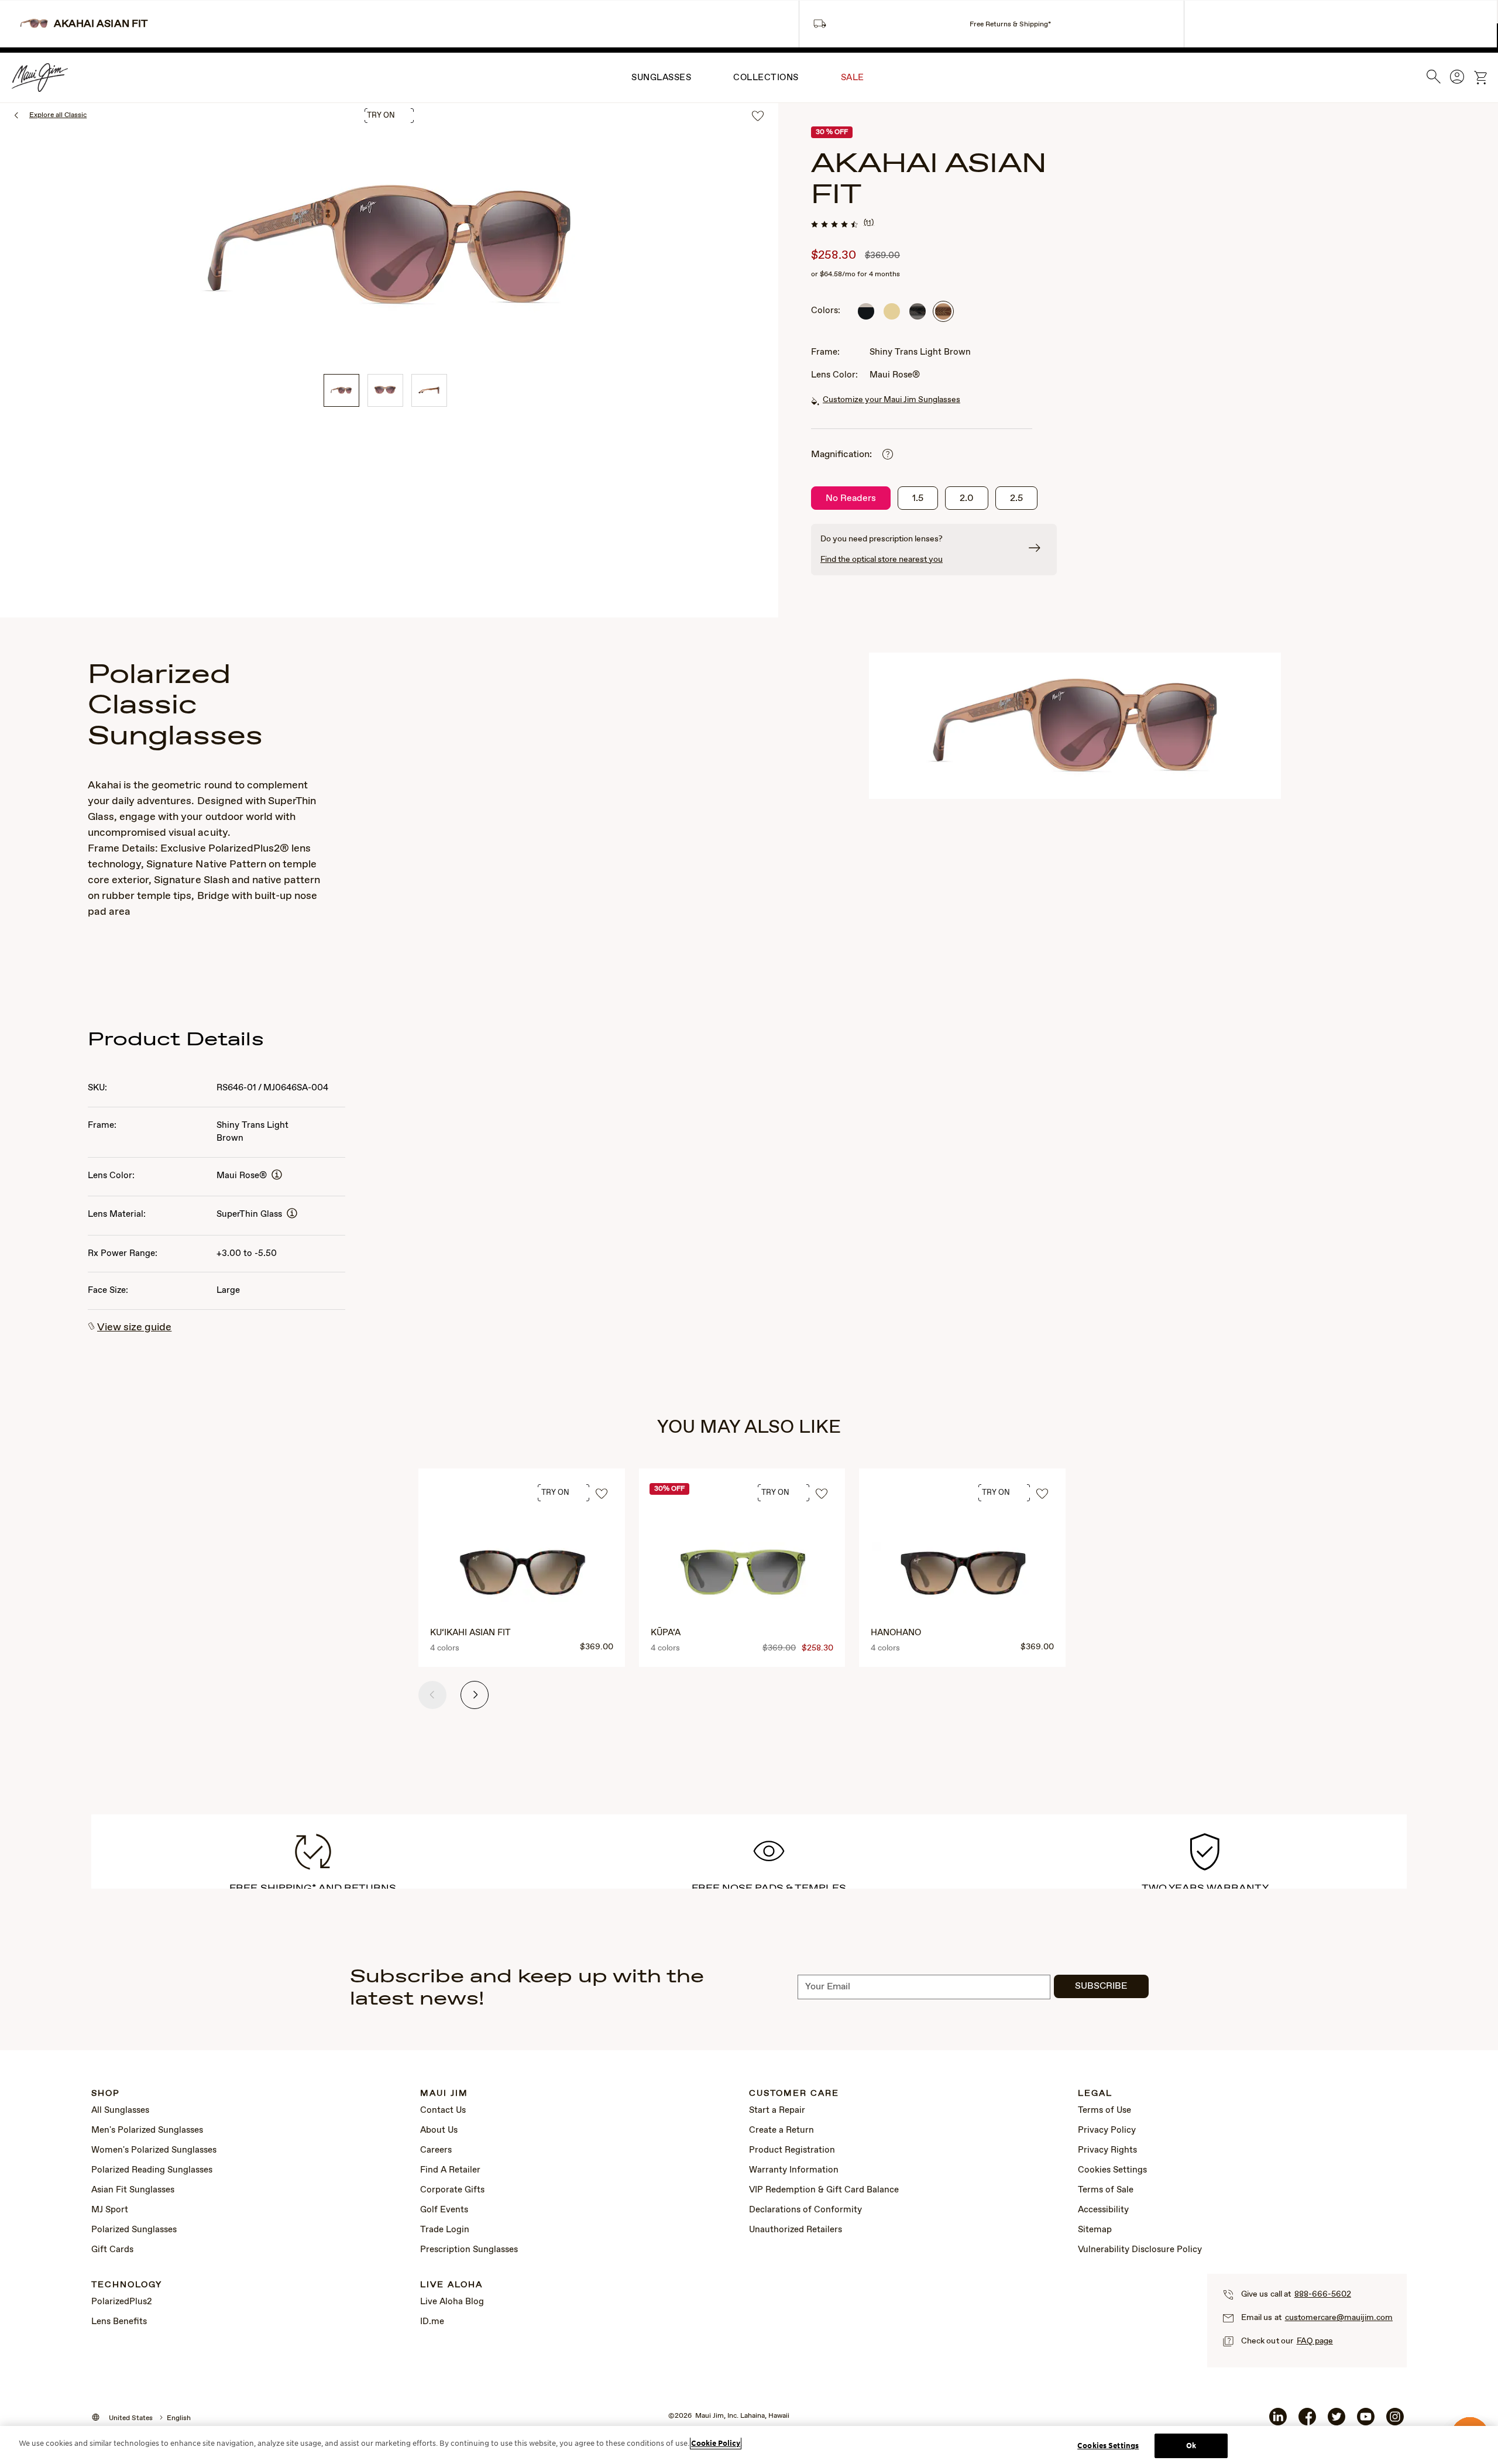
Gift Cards (112, 2250)
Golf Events (444, 2210)
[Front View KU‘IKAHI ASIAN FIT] (523, 1574)
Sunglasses (661, 78)
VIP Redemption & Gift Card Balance (824, 2190)
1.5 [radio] (918, 498)
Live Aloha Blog (452, 2302)
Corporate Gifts (452, 2190)
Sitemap (1095, 2230)
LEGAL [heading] (1095, 2094)
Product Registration (792, 2150)
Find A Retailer (450, 2170)
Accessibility (1103, 2210)
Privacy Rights (1107, 2150)
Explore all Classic (58, 115)
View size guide (134, 1327)
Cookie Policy (716, 2443)
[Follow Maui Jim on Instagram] (1395, 2421)
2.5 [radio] (1016, 498)
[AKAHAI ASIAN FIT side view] (429, 390)
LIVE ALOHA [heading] (451, 2285)
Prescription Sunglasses (469, 2250)
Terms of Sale (1106, 2190)
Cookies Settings (1112, 2170)
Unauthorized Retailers (796, 2230)
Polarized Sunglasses (134, 2230)
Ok (1191, 2446)
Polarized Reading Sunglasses (152, 2170)
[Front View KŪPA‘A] (743, 1574)
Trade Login (445, 2230)
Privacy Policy (1107, 2130)
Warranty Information (794, 2170)
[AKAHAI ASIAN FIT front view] (385, 390)
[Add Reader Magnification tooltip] (888, 455)
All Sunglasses (120, 2110)
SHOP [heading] (106, 2094)
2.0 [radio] (967, 498)
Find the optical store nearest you (882, 560)
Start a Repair (777, 2110)
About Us (439, 2130)
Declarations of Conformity (805, 2210)
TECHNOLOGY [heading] (127, 2285)
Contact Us (443, 2110)
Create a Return (781, 2130)
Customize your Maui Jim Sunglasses (891, 400)
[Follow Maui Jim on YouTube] (1366, 2421)
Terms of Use (1104, 2110)
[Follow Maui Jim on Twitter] (1336, 2421)
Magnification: (841, 454)
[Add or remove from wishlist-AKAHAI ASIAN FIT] (758, 117)
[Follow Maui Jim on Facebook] (1307, 2421)
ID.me (432, 2322)
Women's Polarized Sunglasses (154, 2150)
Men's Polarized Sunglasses (147, 2130)
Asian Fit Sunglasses (133, 2190)
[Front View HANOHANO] (963, 1574)
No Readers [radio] (851, 498)
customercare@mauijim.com (1339, 2318)
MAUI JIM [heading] (444, 2094)
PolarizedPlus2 (122, 2302)
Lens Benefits (119, 2322)
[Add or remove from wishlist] (602, 1494)
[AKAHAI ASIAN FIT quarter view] (341, 390)
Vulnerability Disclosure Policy (1140, 2250)
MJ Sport (110, 2210)
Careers (436, 2150)
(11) (869, 223)
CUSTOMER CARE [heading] (794, 2094)
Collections (766, 78)
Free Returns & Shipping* (1010, 25)
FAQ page (1315, 2341)
